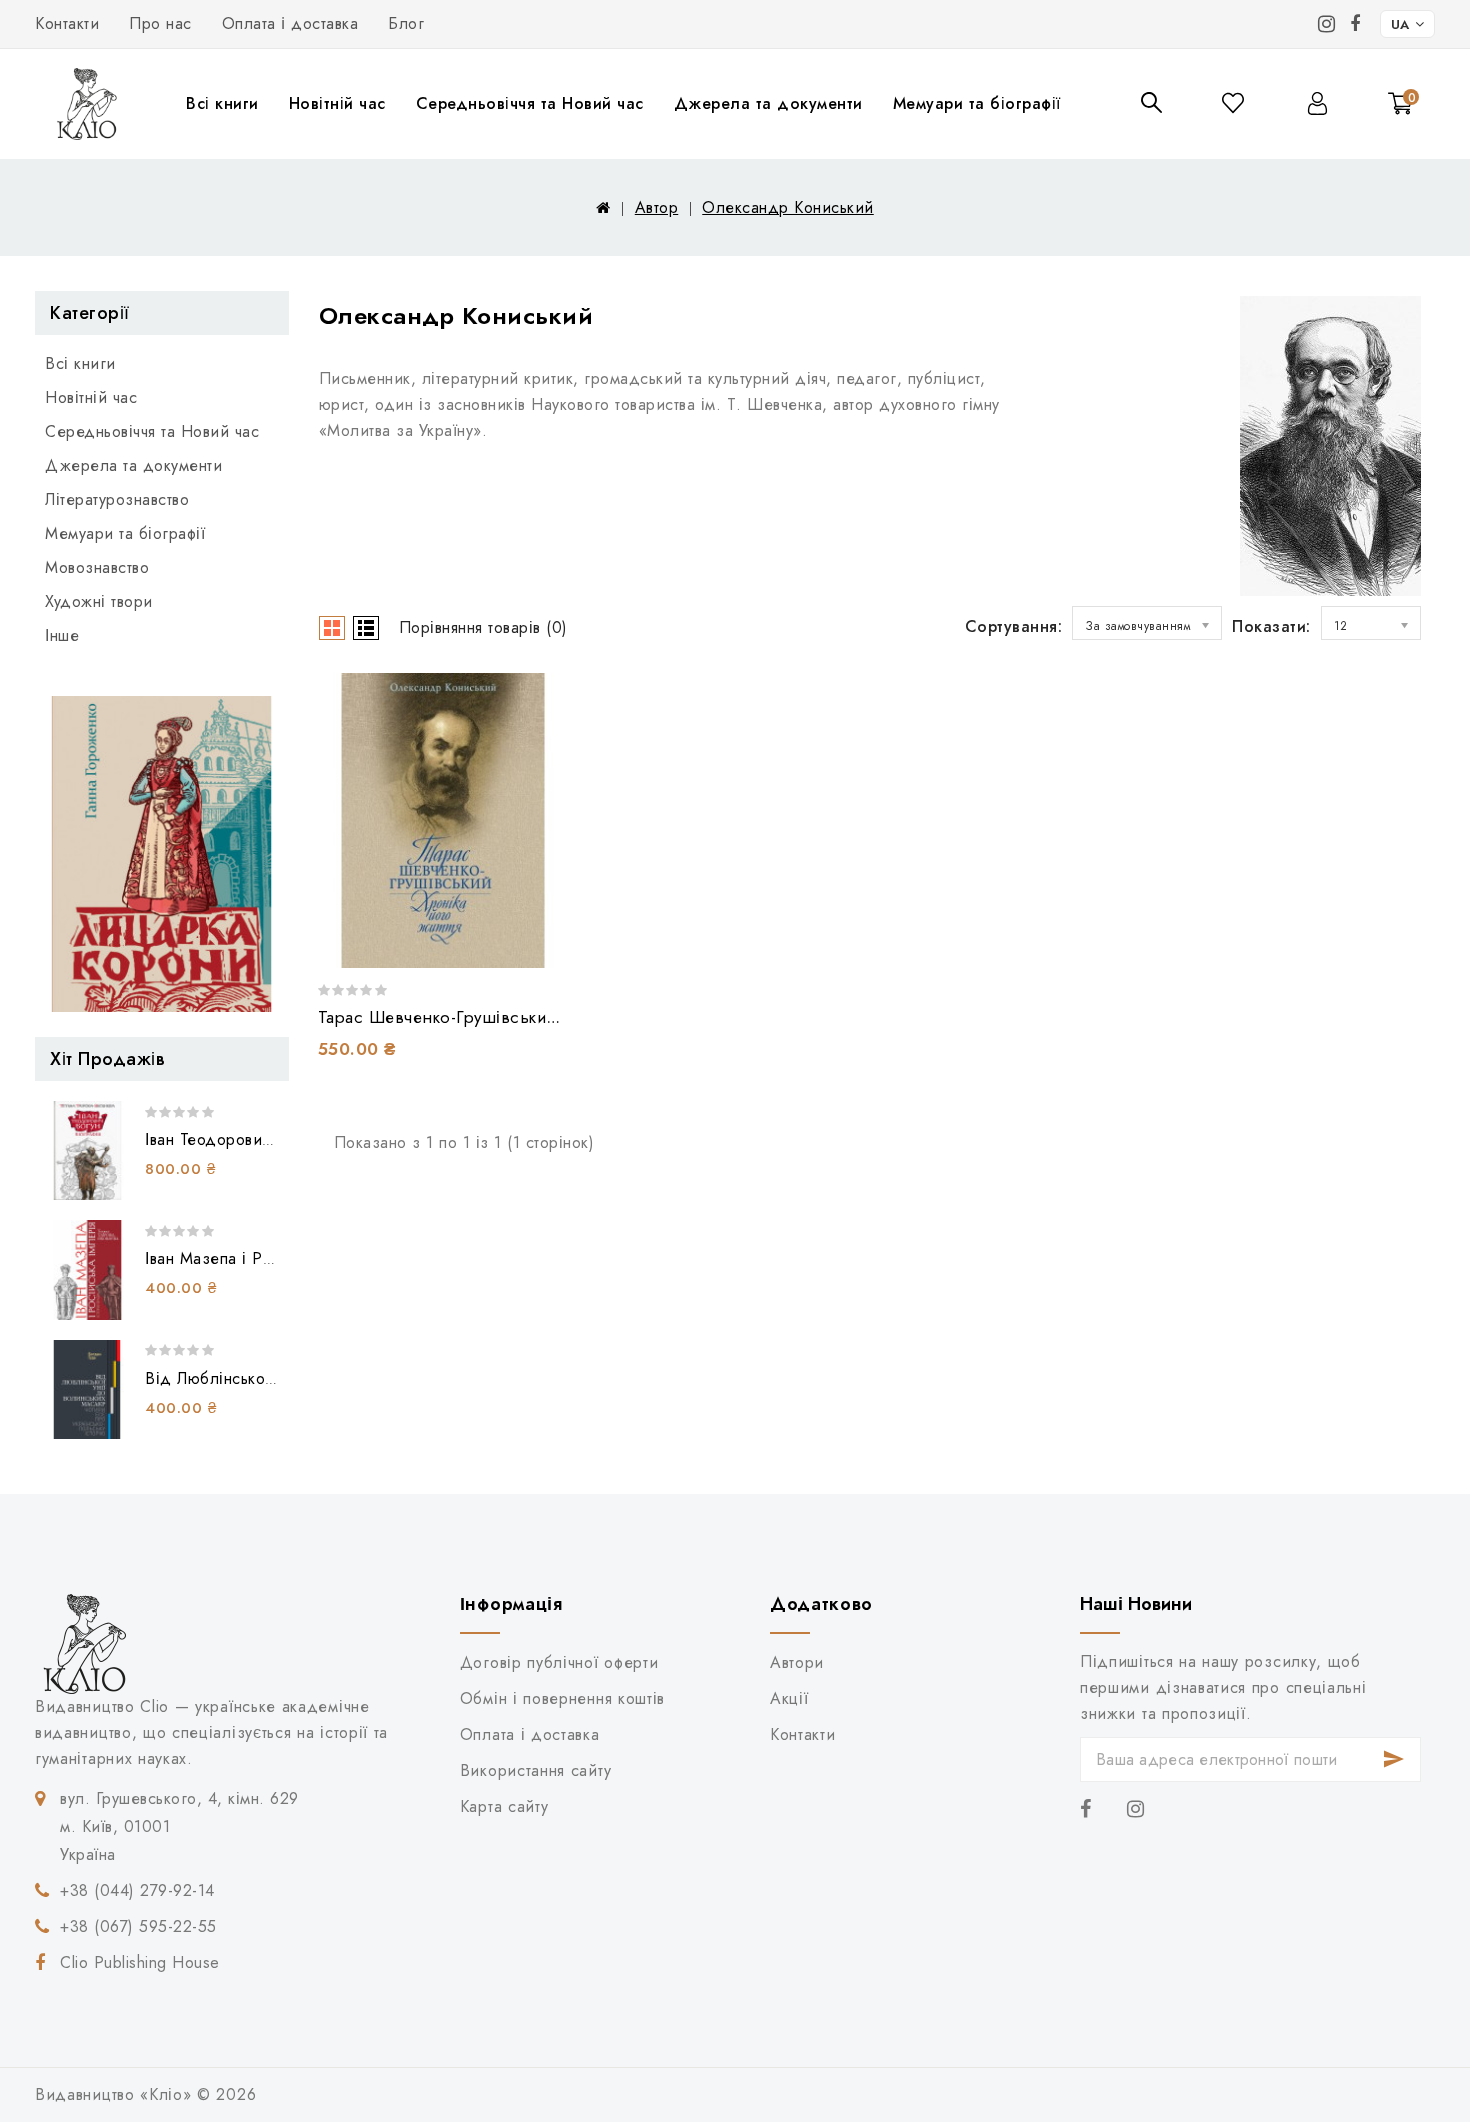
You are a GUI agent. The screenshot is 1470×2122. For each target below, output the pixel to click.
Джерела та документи (768, 103)
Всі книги (222, 103)
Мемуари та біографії (977, 103)
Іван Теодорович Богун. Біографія (272, 1139)
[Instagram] (1327, 24)
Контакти (67, 23)
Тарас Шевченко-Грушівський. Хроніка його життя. (523, 1017)
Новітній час (337, 103)
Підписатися (1394, 1759)
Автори (797, 1662)
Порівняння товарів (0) (483, 627)
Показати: (1271, 626)
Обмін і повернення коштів (562, 1698)
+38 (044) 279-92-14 (137, 1890)
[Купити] (519, 938)
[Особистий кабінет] (1317, 103)
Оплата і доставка (290, 23)
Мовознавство (97, 567)
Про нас (160, 23)
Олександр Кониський (788, 207)
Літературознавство (117, 499)
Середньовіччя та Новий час (530, 103)
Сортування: (1014, 626)
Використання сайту (535, 1770)
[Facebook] (1355, 24)
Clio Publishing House (140, 1962)
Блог (406, 23)
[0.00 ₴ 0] (1389, 131)
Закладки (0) (1234, 102)
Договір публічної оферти (559, 1662)
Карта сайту (504, 1806)
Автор (657, 207)
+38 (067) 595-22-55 (138, 1926)
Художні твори (99, 601)
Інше (62, 635)
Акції (789, 1698)
